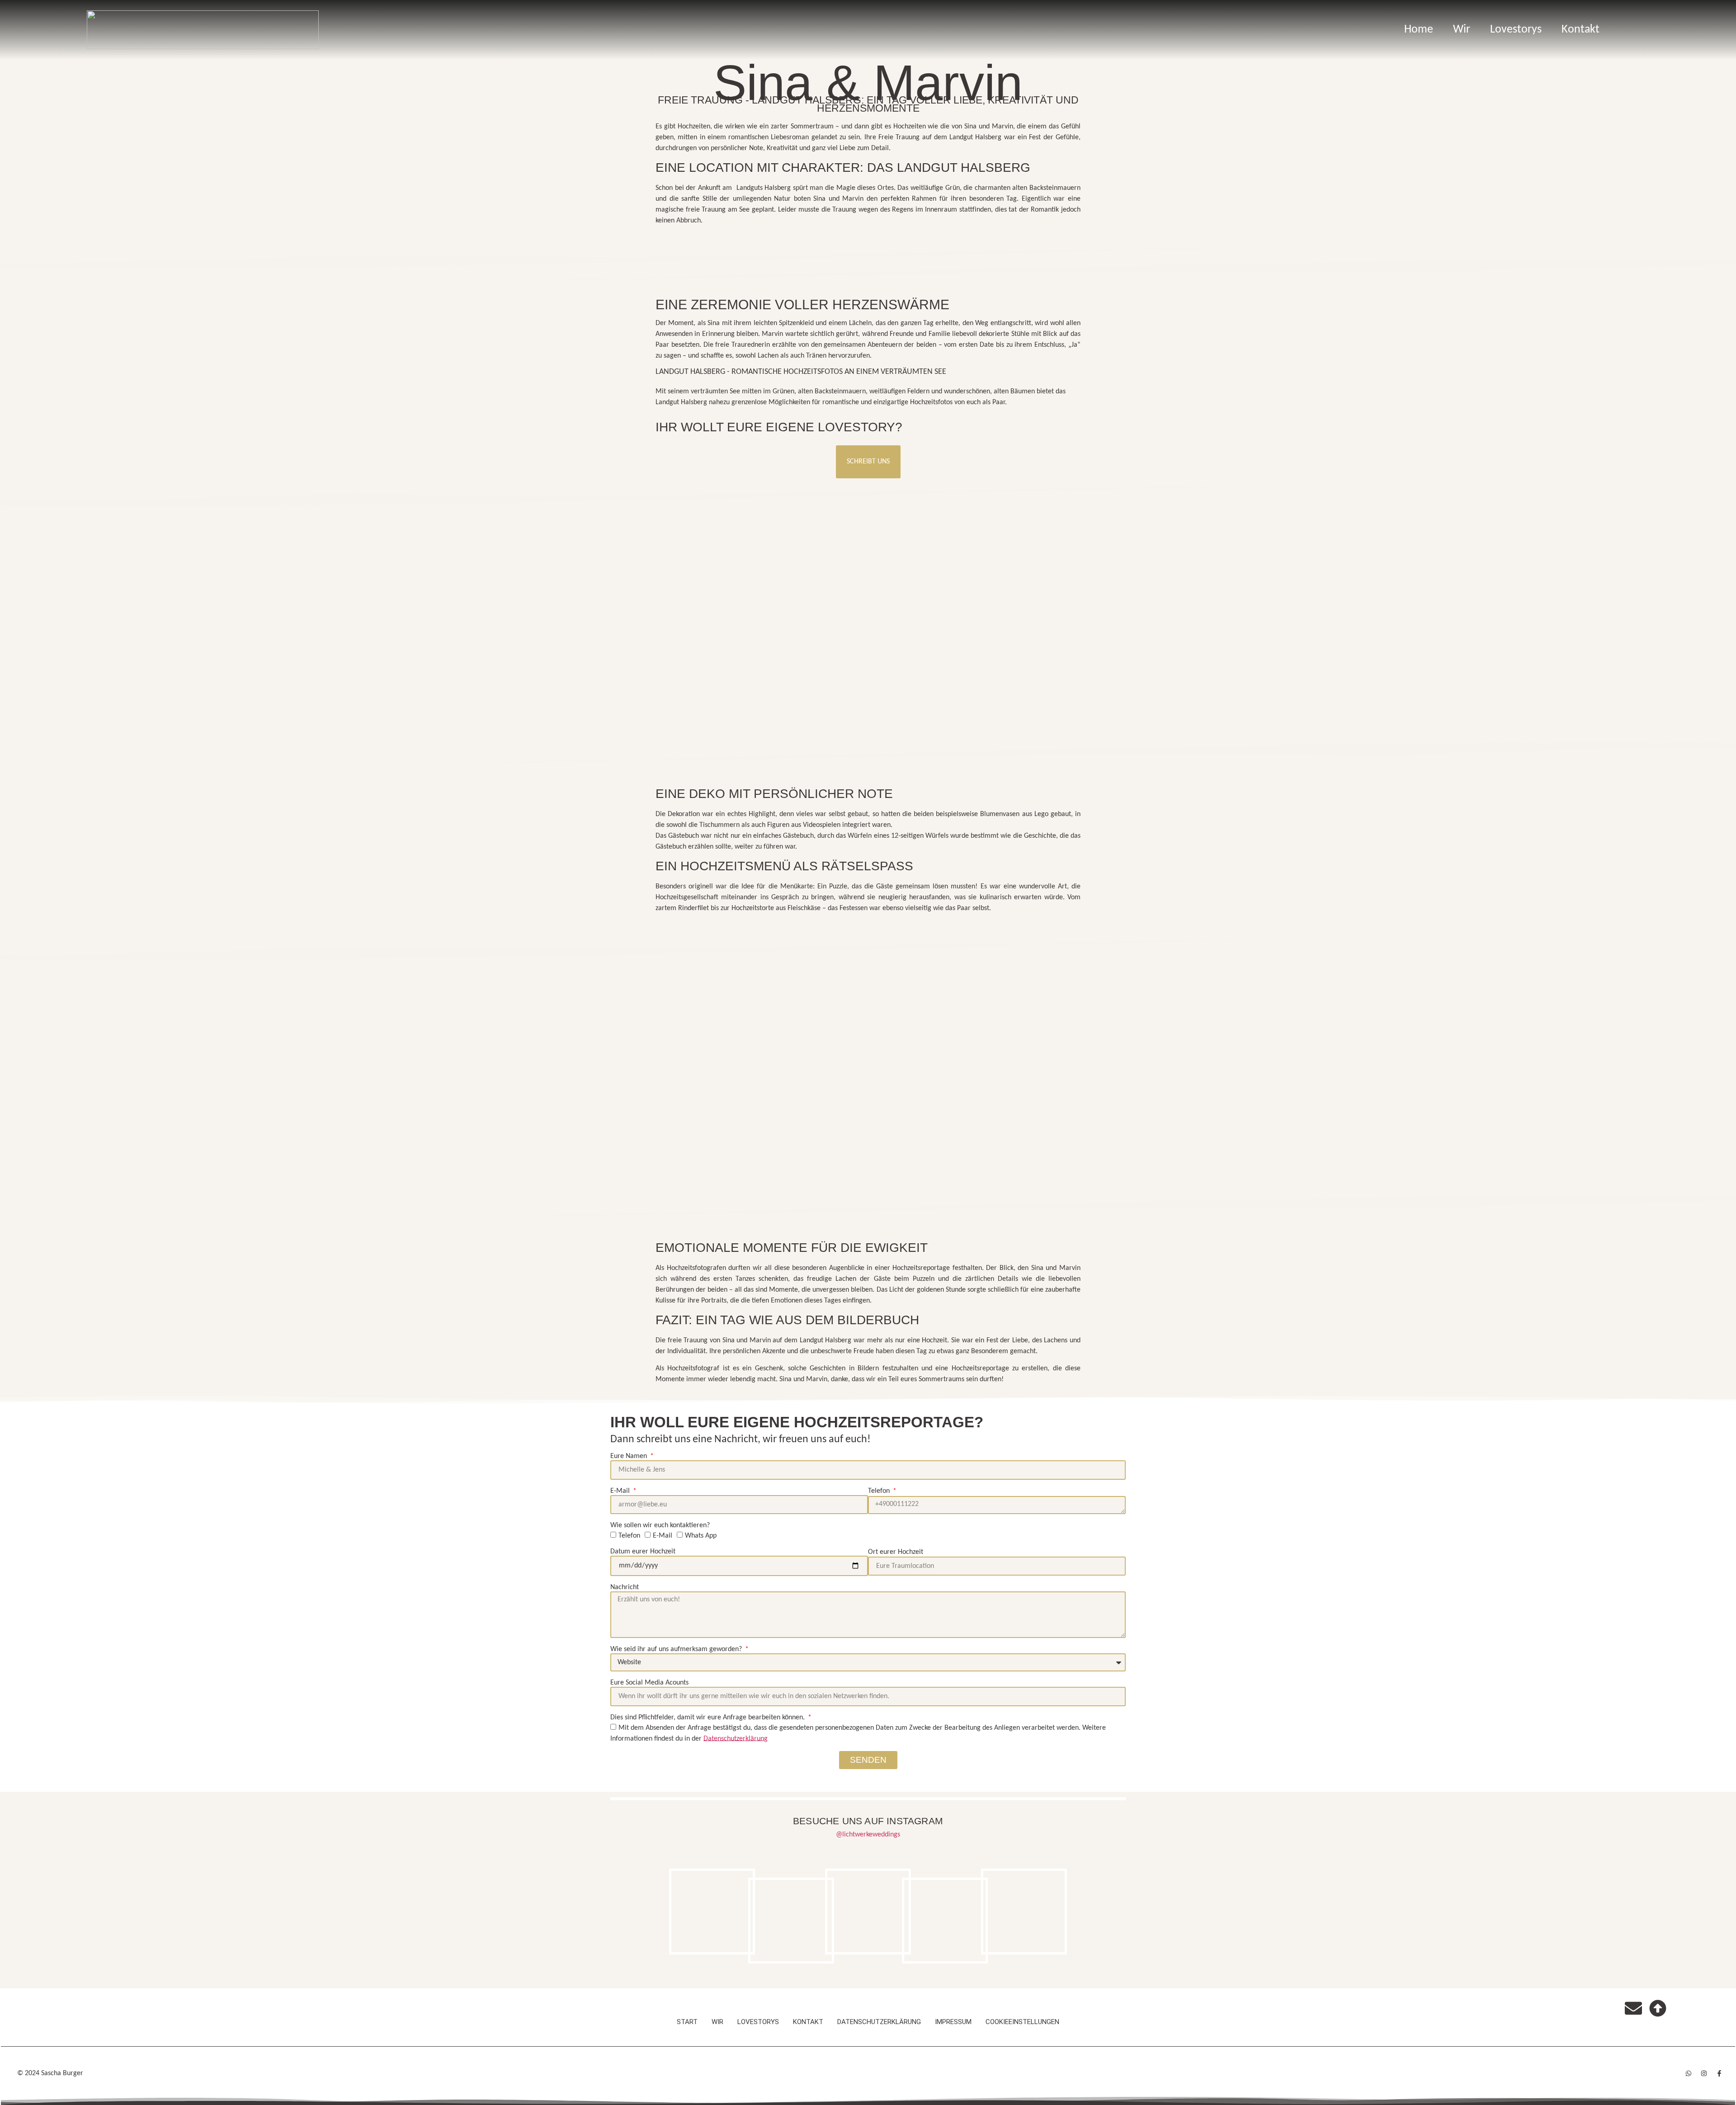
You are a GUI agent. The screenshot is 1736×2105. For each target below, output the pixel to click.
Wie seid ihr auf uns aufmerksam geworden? (677, 1649)
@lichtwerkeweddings (868, 1835)
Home (1419, 30)
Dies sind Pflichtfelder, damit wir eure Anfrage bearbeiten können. (708, 1718)
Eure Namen (630, 1456)
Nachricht (625, 1587)
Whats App (701, 1536)
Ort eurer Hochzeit (896, 1552)
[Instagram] (1704, 2073)
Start (687, 2022)
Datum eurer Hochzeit (643, 1552)
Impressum (953, 2022)
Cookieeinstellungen (1022, 2022)
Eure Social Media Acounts (649, 1683)
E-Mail (621, 1491)
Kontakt (1580, 30)
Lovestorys (1516, 30)
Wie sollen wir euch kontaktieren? (660, 1525)
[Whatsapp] (1689, 2073)
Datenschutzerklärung (879, 2022)
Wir (1462, 30)
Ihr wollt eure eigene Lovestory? (779, 427)
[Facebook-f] (1719, 2073)
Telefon (880, 1491)
